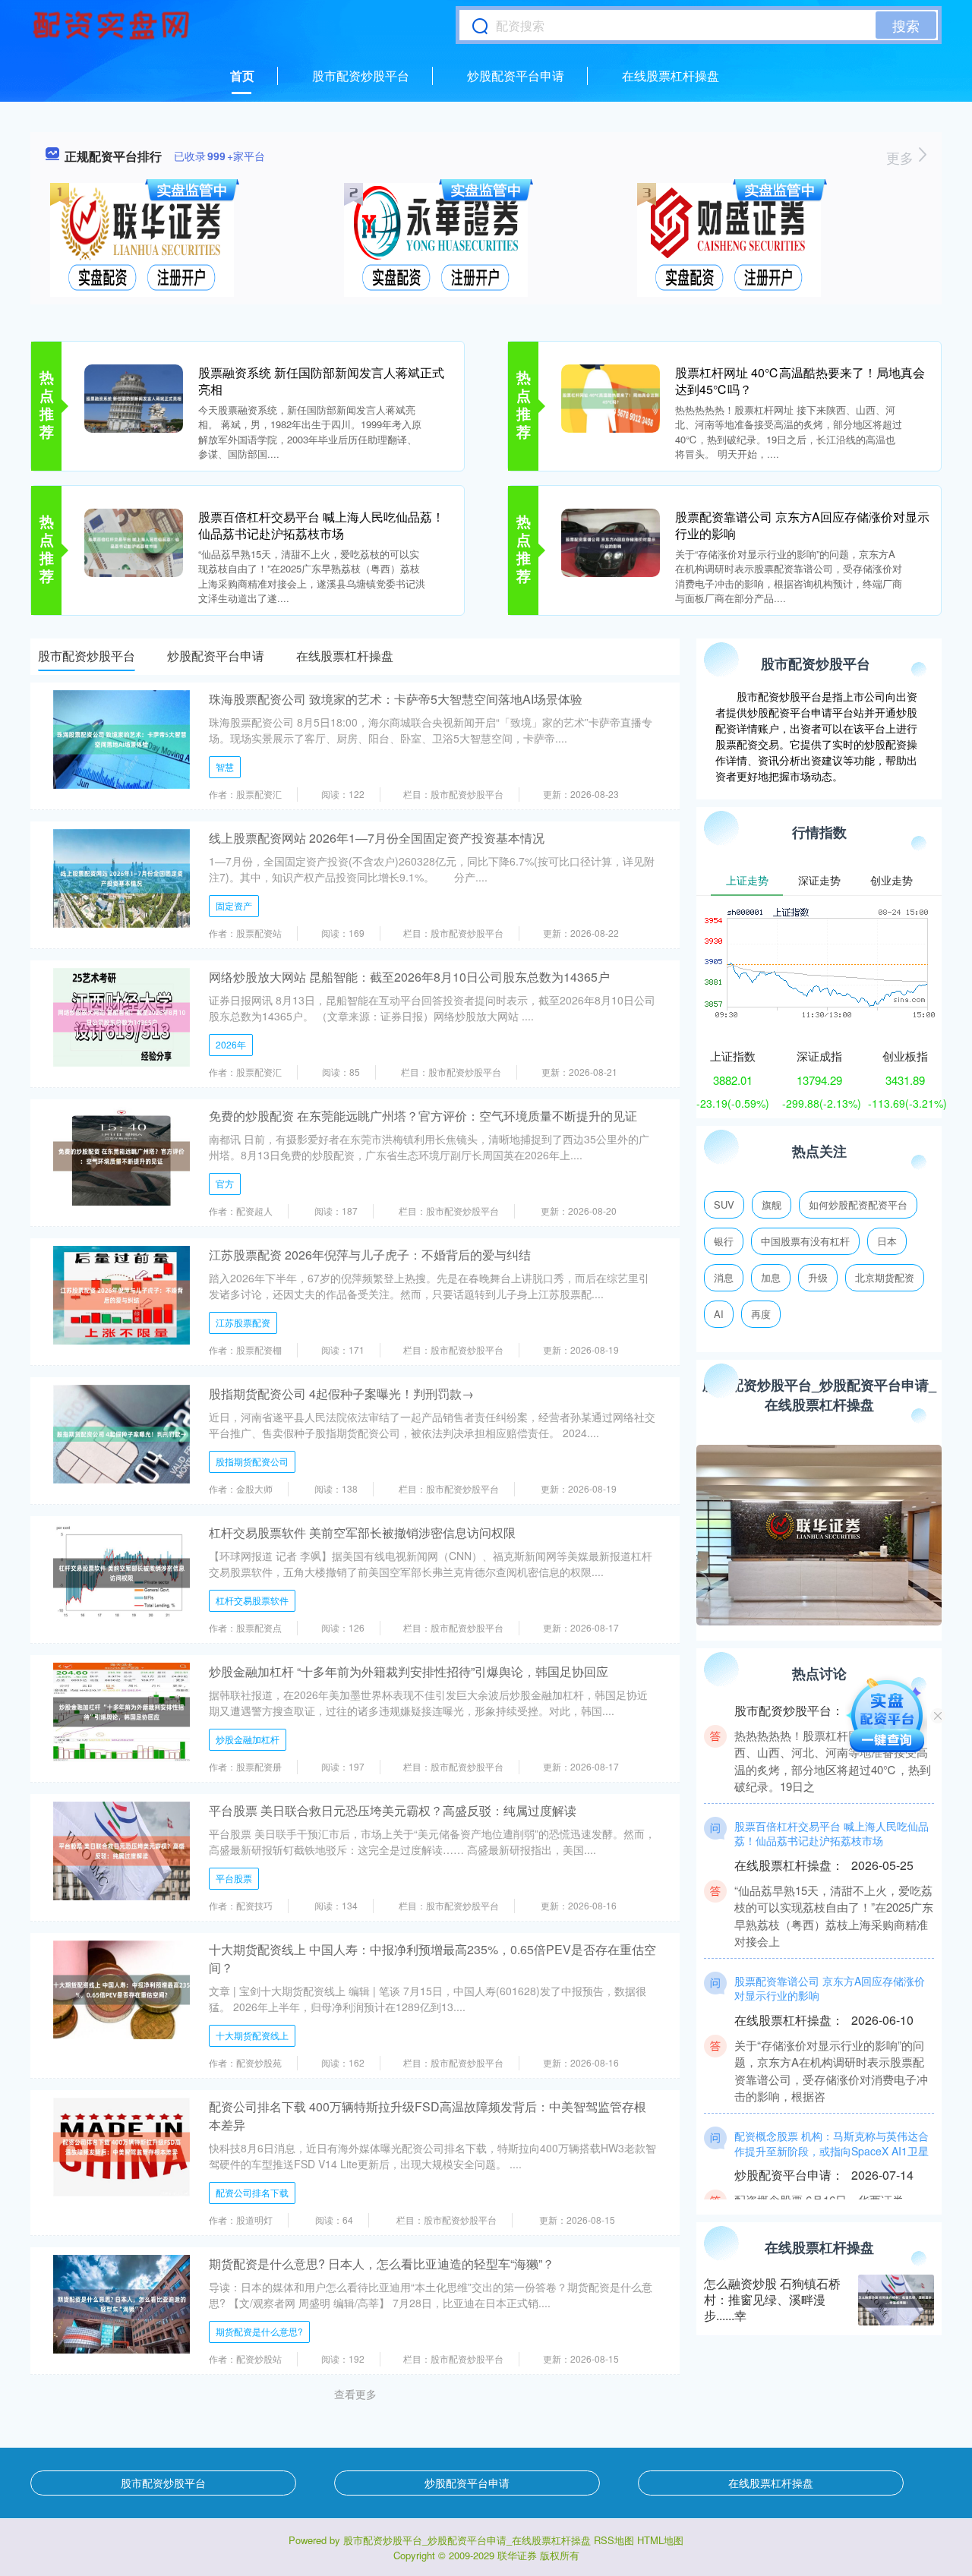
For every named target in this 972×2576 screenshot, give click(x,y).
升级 (818, 1277)
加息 (771, 1277)
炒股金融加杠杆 (248, 1739)
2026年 (231, 1044)
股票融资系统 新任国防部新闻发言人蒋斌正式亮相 (321, 381)
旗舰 (772, 1204)
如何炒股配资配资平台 (858, 1204)
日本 (887, 1241)
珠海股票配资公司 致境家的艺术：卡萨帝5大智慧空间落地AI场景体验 (396, 699)
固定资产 (234, 905)
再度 (761, 1314)
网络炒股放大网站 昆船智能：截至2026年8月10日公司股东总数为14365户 (409, 977)
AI (719, 1314)
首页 (242, 76)
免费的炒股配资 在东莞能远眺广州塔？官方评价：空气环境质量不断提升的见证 (423, 1116)
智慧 (225, 766)
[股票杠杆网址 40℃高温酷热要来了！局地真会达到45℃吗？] (611, 397)
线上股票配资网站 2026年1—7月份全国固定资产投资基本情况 (377, 838)
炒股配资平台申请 (516, 76)
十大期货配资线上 (252, 2035)
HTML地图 (660, 2540)
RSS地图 (614, 2540)
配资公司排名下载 (252, 2192)
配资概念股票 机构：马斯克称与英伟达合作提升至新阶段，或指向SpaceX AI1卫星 (832, 2116)
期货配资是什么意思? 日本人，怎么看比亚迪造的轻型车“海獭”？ (382, 2264)
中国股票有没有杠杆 (805, 1241)
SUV (724, 1204)
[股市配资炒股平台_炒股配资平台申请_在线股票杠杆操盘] (113, 25)
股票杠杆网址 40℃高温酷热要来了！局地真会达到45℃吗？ (800, 381)
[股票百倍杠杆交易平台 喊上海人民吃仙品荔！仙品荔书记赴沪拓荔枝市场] (134, 541)
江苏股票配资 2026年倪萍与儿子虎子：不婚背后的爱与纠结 (370, 1255)
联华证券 (517, 2555)
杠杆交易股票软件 (252, 1600)
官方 (225, 1183)
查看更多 (355, 2394)
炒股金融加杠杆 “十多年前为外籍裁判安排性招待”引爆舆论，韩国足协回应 (409, 1671)
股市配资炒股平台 (361, 76)
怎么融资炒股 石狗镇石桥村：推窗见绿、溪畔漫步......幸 (772, 2299)
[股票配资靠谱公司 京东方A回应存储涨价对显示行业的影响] (611, 541)
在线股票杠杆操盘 (671, 76)
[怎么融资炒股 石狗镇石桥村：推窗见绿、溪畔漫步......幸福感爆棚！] (896, 2300)
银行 (724, 1241)
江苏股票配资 (243, 1322)
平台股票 (234, 1878)
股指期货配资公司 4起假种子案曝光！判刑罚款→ (341, 1394)
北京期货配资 (885, 1277)
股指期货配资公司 (252, 1461)
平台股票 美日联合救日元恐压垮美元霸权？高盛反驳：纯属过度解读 (393, 1810)
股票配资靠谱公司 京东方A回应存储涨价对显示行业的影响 (802, 525)
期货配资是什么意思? (259, 2331)
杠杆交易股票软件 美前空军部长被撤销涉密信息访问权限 (362, 1532)
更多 (902, 157)
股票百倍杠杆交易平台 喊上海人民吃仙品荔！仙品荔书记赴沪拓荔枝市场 (321, 525)
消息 (724, 1277)
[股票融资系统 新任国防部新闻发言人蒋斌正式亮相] (134, 397)
